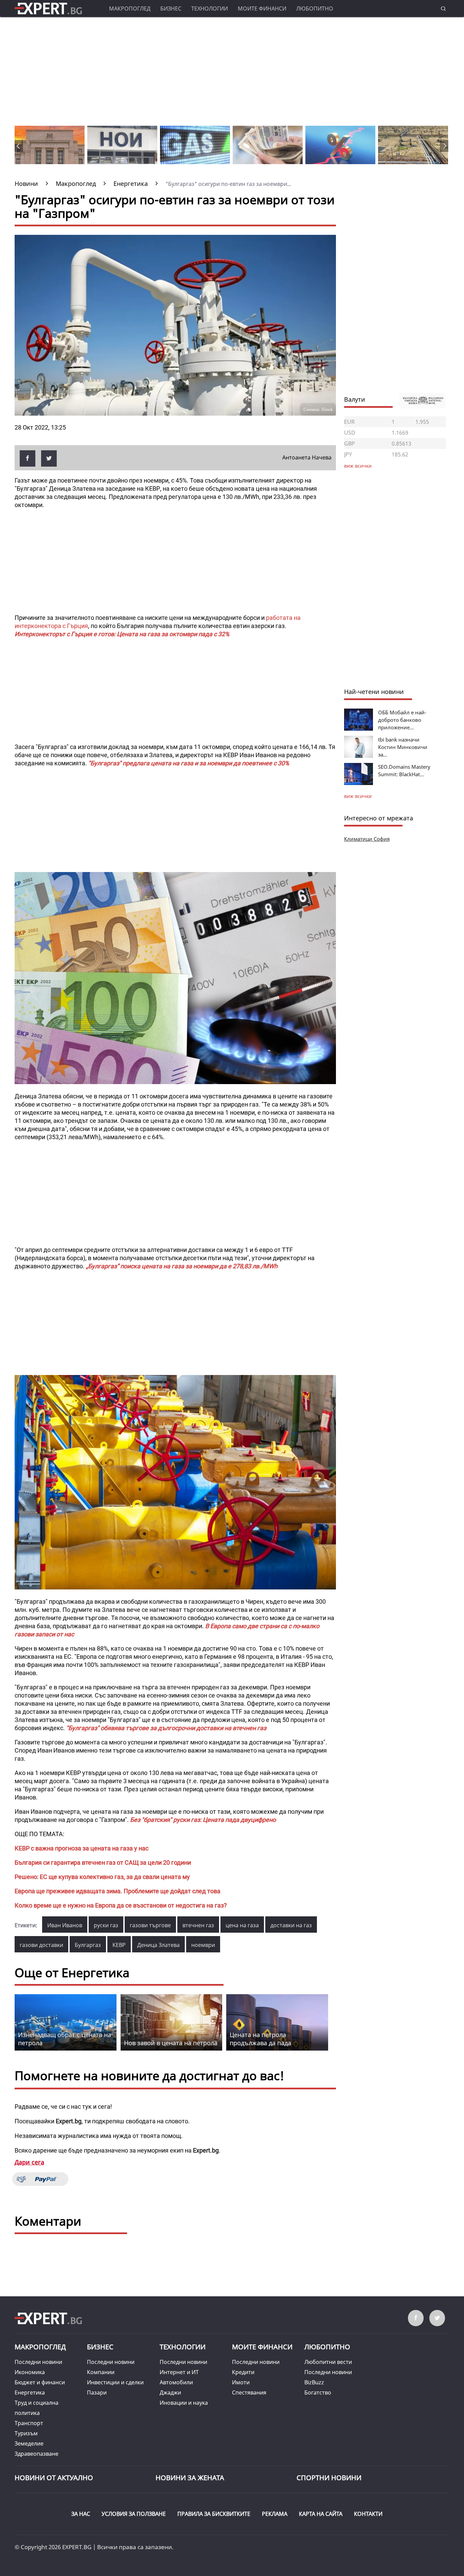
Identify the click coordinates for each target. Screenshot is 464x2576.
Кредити (243, 2372)
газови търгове (150, 1925)
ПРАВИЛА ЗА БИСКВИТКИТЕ (214, 2514)
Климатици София (367, 839)
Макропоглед (130, 8)
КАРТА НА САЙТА (321, 2514)
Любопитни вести (328, 2362)
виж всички (358, 796)
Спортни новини (329, 2478)
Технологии (210, 8)
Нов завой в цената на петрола (171, 2043)
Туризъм (26, 2433)
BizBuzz (314, 2382)
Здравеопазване (37, 2454)
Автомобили (176, 2382)
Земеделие (29, 2443)
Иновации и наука (184, 2403)
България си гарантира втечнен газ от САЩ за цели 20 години (103, 1863)
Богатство (318, 2392)
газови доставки (41, 1945)
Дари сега (29, 2162)
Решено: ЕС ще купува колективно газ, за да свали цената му (102, 1877)
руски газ (106, 1925)
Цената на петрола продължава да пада (260, 2039)
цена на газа (242, 1925)
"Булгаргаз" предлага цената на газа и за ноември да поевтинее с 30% (189, 763)
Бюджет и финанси (40, 2382)
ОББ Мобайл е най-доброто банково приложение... (402, 720)
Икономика (30, 2372)
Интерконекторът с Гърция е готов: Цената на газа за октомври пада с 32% (122, 634)
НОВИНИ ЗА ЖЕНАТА (190, 2478)
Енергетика (30, 2392)
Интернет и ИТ (179, 2372)
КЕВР (119, 1945)
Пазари (97, 2392)
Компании (101, 2372)
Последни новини (38, 2362)
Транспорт (29, 2423)
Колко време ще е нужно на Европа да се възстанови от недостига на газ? (121, 1905)
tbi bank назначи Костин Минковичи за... (403, 747)
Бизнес (171, 8)
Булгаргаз (88, 1945)
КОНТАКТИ (368, 2514)
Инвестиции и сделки (115, 2382)
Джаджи (170, 2392)
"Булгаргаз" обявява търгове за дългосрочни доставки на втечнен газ (166, 1728)
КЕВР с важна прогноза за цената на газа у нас (82, 1848)
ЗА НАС (81, 2514)
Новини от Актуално (54, 2478)
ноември (203, 1945)
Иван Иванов (65, 1925)
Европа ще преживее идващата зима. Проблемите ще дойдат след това (118, 1891)
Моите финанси (262, 8)
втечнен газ (198, 1925)
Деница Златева (158, 1945)
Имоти (241, 2382)
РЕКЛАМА (275, 2514)
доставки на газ (291, 1925)
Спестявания (249, 2392)
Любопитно (315, 8)
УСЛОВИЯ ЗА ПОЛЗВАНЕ (134, 2514)
